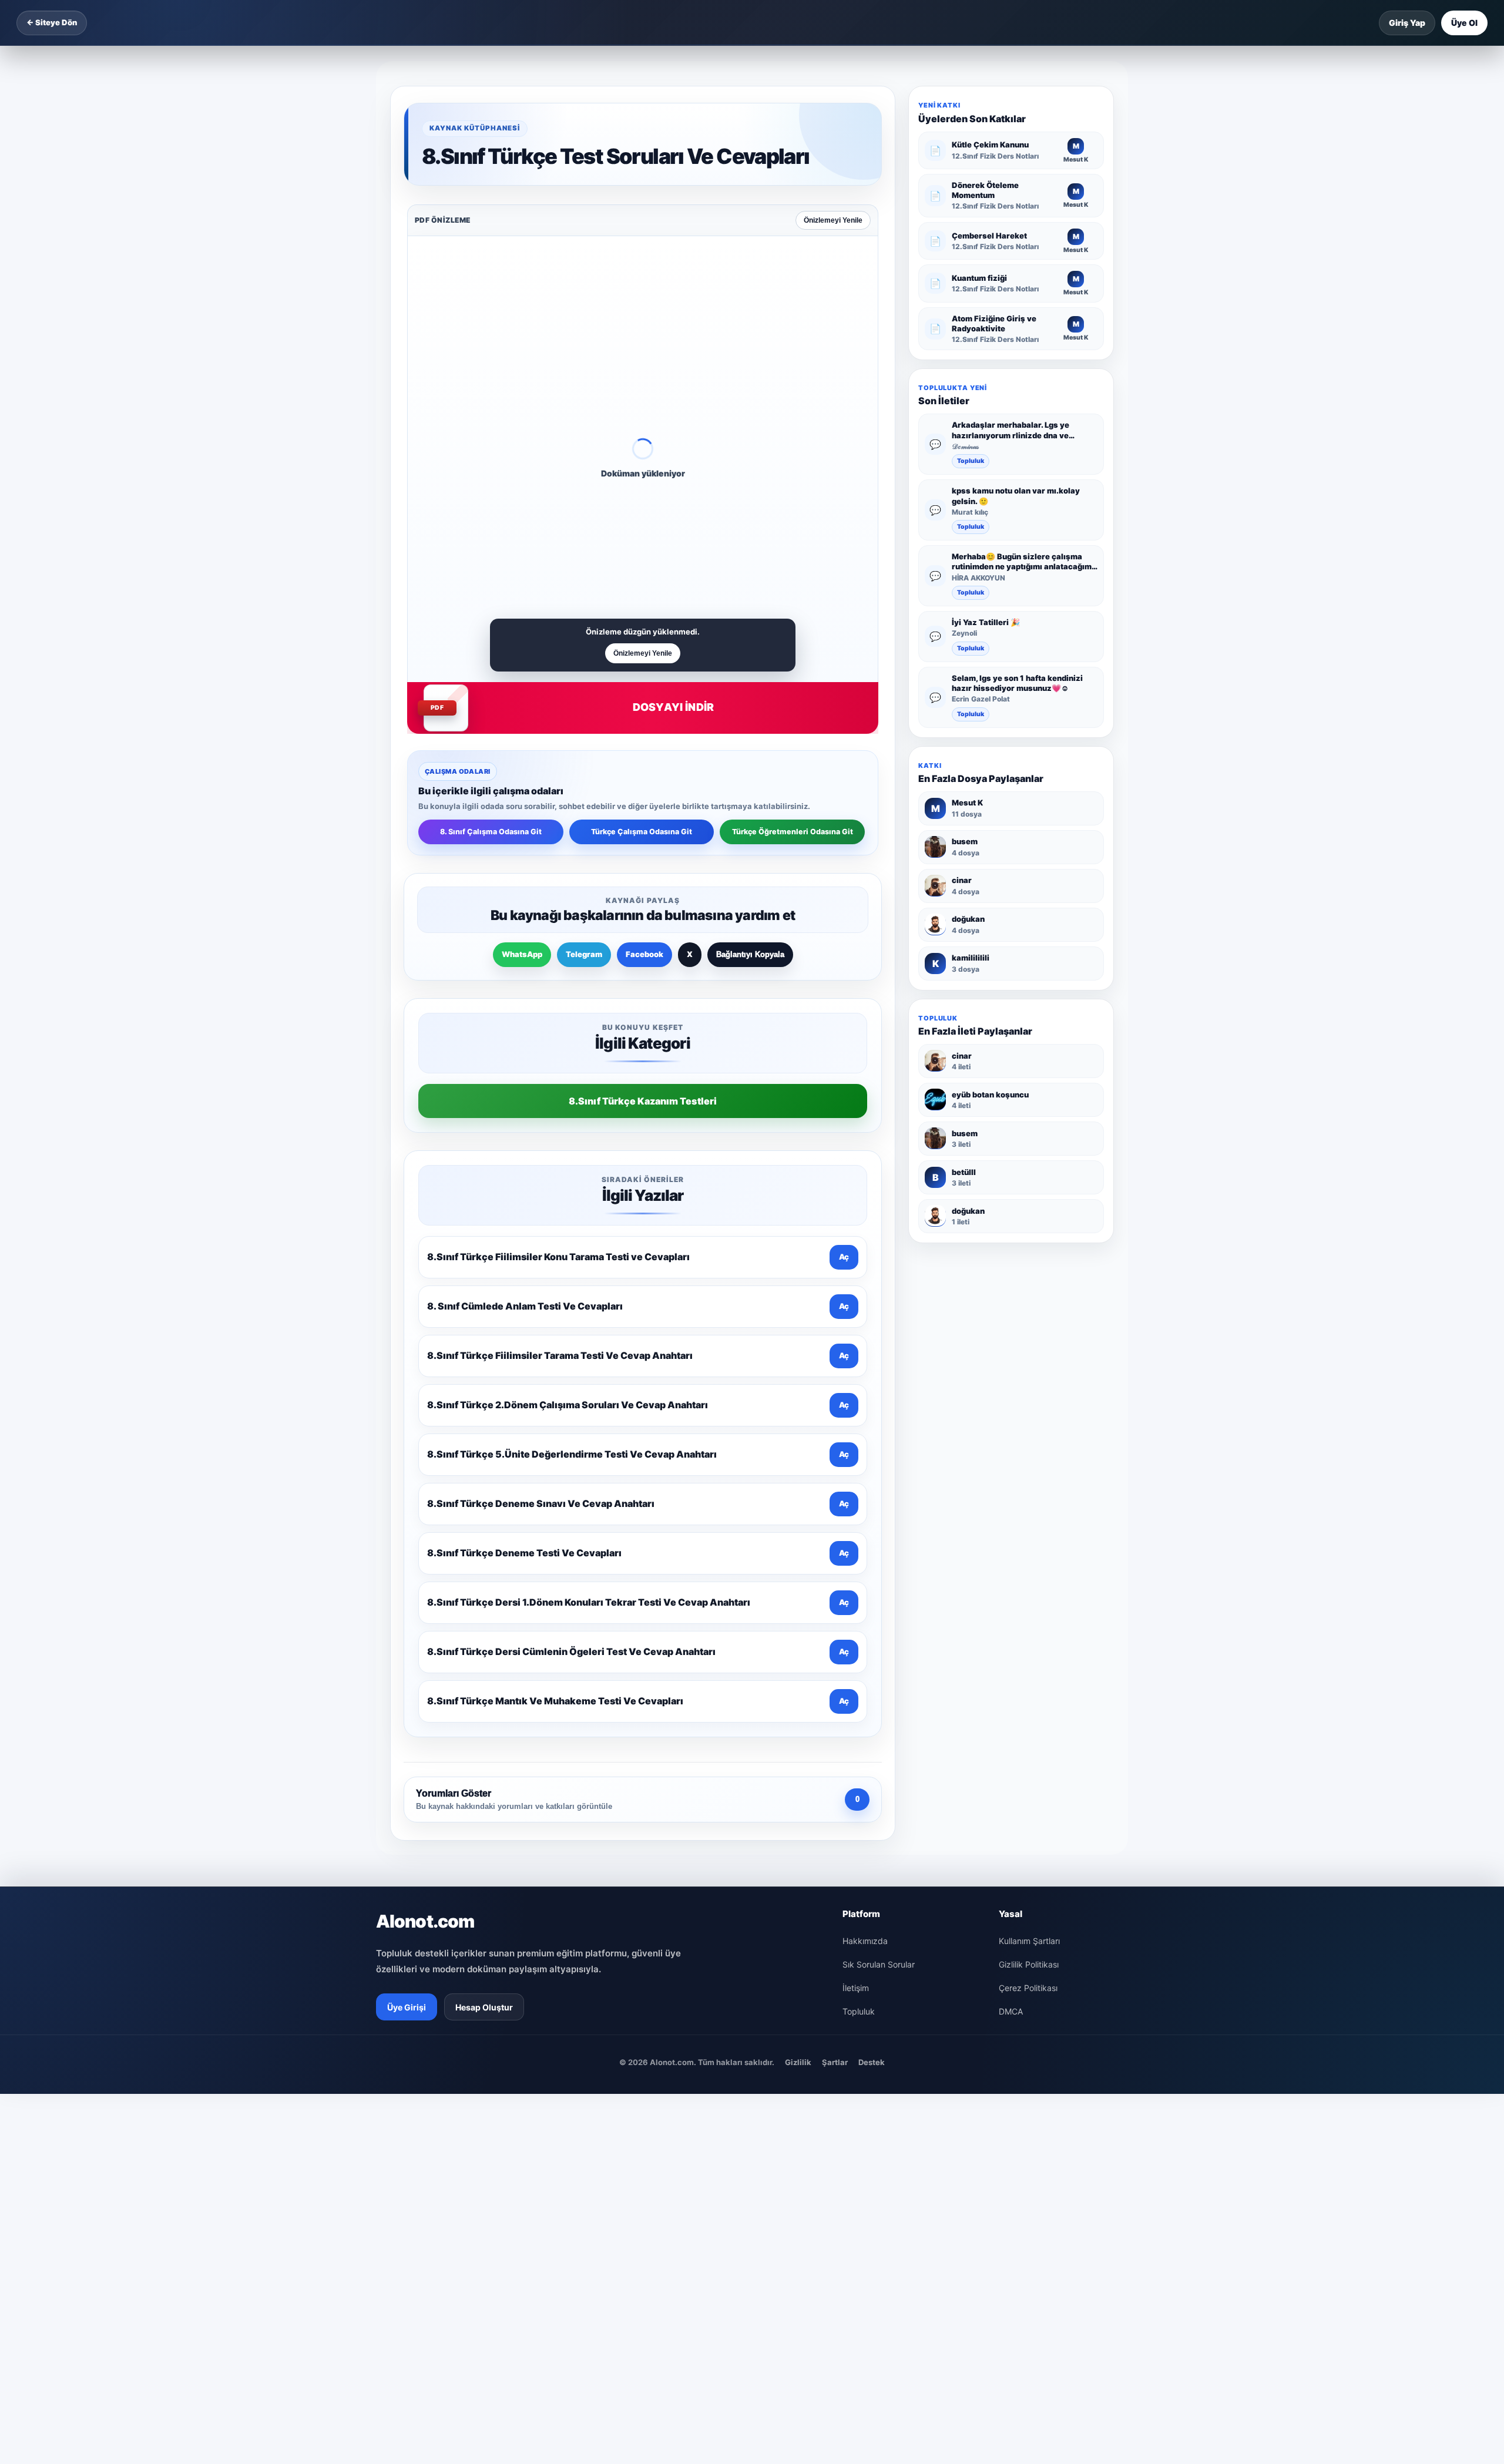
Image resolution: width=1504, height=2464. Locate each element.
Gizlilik (798, 2062)
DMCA (1011, 2011)
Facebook (644, 954)
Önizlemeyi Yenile (833, 220)
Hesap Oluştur (484, 2007)
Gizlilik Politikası (1029, 1964)
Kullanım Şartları (1029, 1941)
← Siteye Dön (52, 22)
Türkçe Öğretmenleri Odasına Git (793, 832)
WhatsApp (522, 954)
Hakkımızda (865, 1941)
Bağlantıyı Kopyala (750, 954)
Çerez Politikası (1028, 1988)
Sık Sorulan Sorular (879, 1964)
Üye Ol (1464, 23)
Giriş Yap (1407, 23)
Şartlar (835, 2062)
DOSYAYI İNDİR (673, 707)
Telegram (584, 954)
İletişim (856, 1988)
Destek (872, 2062)
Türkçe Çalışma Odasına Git (642, 832)
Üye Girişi (407, 2007)
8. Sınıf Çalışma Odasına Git (491, 832)
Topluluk (971, 461)
